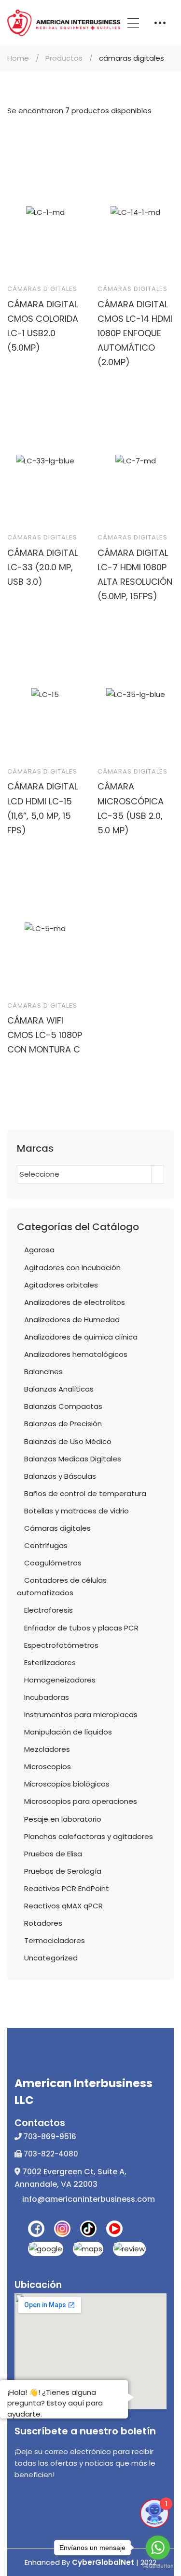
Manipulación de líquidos (68, 1732)
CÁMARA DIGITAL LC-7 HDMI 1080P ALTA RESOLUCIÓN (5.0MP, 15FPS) (135, 574)
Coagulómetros (53, 1563)
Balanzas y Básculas (60, 1476)
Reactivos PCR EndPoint (67, 1888)
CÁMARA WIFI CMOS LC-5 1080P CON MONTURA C (45, 1035)
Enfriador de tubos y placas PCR (81, 1628)
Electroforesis (49, 1610)
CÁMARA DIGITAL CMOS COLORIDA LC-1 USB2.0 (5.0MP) (43, 326)
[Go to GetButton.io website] (158, 2566)
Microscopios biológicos (67, 1784)
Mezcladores (47, 1749)
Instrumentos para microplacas (81, 1715)
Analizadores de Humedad (72, 1320)
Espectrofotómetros (61, 1645)
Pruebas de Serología (63, 1871)
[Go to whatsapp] (158, 2548)
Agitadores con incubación (72, 1268)
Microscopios (48, 1767)
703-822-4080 (50, 2154)
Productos (64, 58)
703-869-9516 (49, 2136)
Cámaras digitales (42, 289)
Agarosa (39, 1250)
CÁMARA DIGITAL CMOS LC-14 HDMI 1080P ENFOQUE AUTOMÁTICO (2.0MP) (135, 333)
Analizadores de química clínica (81, 1337)
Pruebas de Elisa (53, 1854)
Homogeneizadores (60, 1680)
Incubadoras (47, 1697)
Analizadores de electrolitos (75, 1302)
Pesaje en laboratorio (63, 1819)
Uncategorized (51, 1958)
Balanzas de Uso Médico (68, 1441)
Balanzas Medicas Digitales (73, 1459)
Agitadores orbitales (61, 1285)
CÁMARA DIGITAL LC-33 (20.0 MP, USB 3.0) (42, 567)
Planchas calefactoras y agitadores (89, 1836)
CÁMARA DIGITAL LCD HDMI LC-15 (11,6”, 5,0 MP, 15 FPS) (42, 808)
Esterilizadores (50, 1663)
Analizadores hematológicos (76, 1354)
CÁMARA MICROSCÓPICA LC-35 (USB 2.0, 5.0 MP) (131, 808)
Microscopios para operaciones (81, 1801)
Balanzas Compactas (63, 1406)
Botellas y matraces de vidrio (77, 1511)
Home (18, 58)
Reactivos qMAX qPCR (63, 1906)
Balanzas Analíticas (59, 1389)
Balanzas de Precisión (63, 1424)
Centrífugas (46, 1545)
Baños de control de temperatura (85, 1493)
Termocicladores (55, 1940)
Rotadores (43, 1923)
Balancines (43, 1372)
